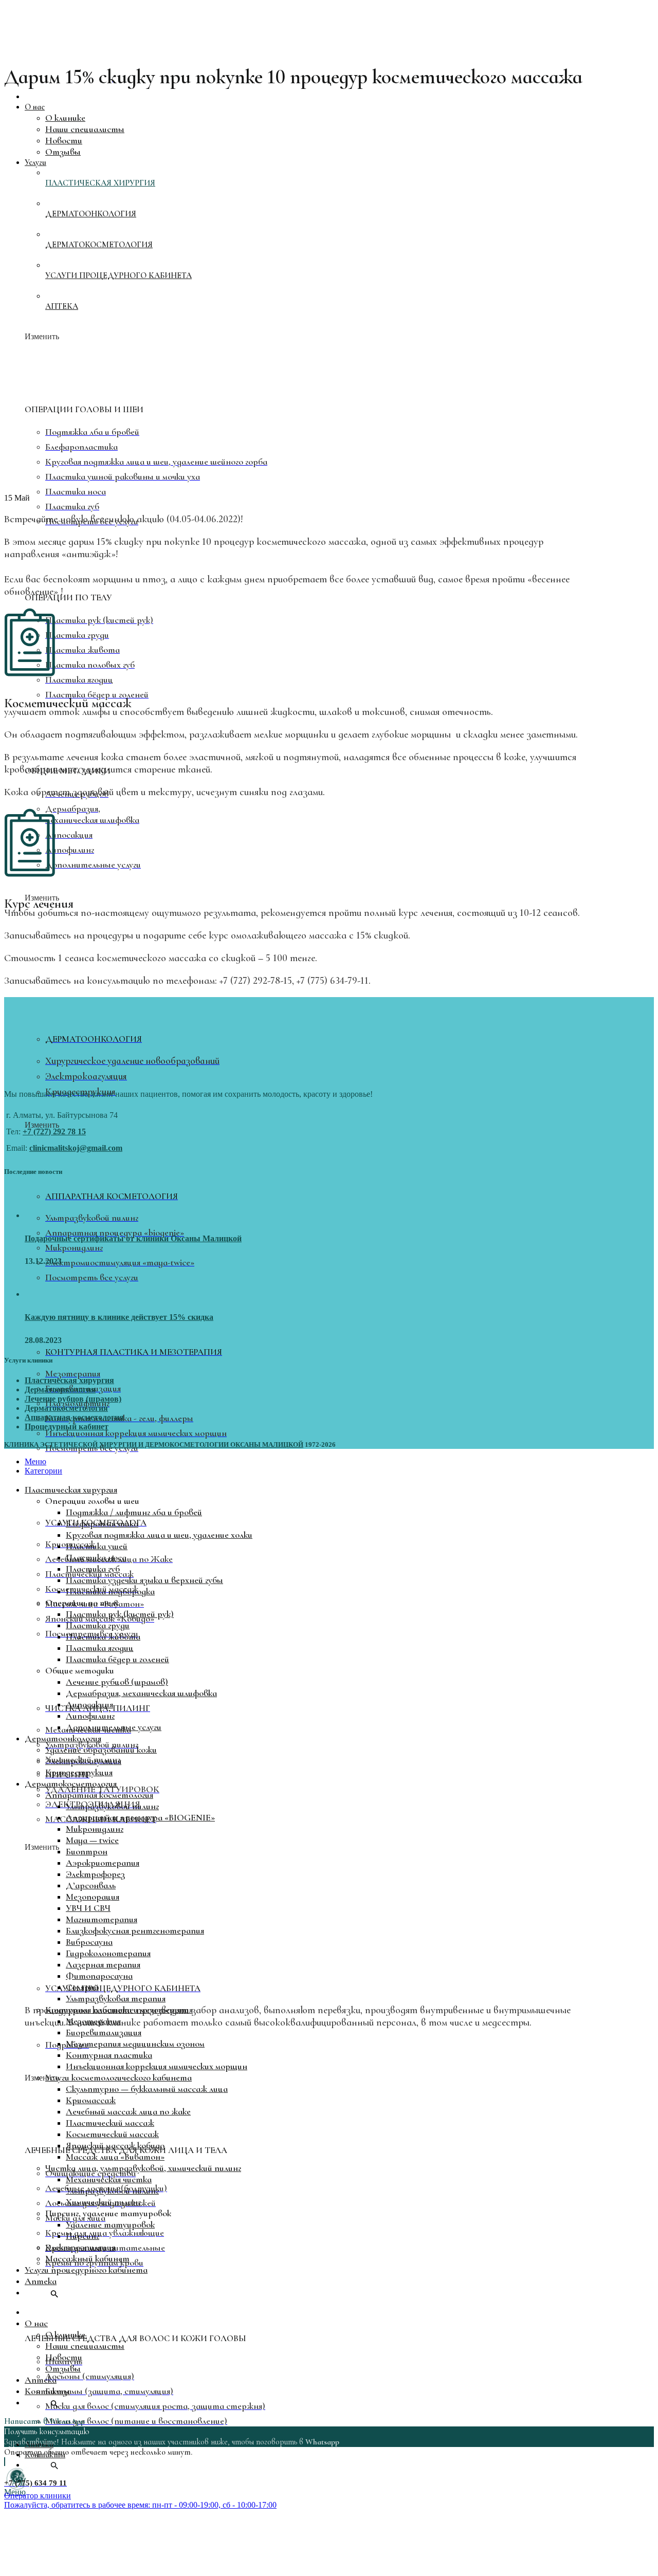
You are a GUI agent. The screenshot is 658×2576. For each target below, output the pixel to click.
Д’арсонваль (91, 1885)
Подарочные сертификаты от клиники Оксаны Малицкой (133, 1238)
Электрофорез (95, 1874)
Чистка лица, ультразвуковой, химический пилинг (143, 2168)
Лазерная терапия (103, 1964)
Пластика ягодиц (100, 1648)
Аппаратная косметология (74, 1417)
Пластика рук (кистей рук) (120, 1614)
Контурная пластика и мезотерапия (119, 2010)
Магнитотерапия (102, 1919)
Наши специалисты (85, 2346)
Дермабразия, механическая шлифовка (141, 1693)
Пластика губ (93, 1569)
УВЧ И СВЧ (88, 1908)
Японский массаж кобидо (115, 2145)
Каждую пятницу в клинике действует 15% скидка (119, 1317)
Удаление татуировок (110, 2224)
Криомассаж (91, 2100)
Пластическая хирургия (69, 1380)
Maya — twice (92, 1840)
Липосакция (89, 1704)
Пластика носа (96, 1557)
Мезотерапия (93, 2021)
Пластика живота (103, 1636)
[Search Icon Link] (42, 2465)
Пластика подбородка (110, 1591)
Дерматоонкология (60, 1390)
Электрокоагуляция (83, 1761)
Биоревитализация (104, 2032)
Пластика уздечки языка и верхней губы (144, 1580)
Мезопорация (93, 1897)
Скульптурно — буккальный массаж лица (147, 2089)
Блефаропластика (102, 1523)
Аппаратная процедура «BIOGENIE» (140, 1817)
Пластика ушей (97, 1546)
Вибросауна (89, 1942)
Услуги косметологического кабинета (118, 2077)
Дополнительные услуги (114, 1727)
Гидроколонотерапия (108, 1953)
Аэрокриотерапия (103, 1863)
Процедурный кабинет (67, 1427)
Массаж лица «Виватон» (115, 2157)
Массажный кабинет (87, 2258)
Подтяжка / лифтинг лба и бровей (134, 1512)
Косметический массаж (112, 2134)
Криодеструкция (79, 1772)
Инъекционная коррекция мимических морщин (157, 2066)
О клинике (65, 2334)
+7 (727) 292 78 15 (54, 1131)
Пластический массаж (110, 2123)
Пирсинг (83, 2236)
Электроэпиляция (80, 2247)
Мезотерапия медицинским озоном (135, 2044)
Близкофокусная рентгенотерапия (135, 1930)
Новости (64, 2357)
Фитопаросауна (99, 1976)
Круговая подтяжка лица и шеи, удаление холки (159, 1535)
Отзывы (63, 2368)
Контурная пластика (109, 2055)
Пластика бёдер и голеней (117, 1659)
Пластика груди (98, 1625)
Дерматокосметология (66, 1408)
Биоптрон (87, 1851)
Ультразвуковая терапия (116, 1998)
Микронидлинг (95, 1829)
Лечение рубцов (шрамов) (73, 1399)
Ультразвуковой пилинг (112, 1806)
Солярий (82, 1987)
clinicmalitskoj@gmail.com (76, 1148)
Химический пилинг (103, 2202)
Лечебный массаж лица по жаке (128, 2111)
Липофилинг (90, 1716)
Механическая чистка (109, 2179)
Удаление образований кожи (101, 1750)
